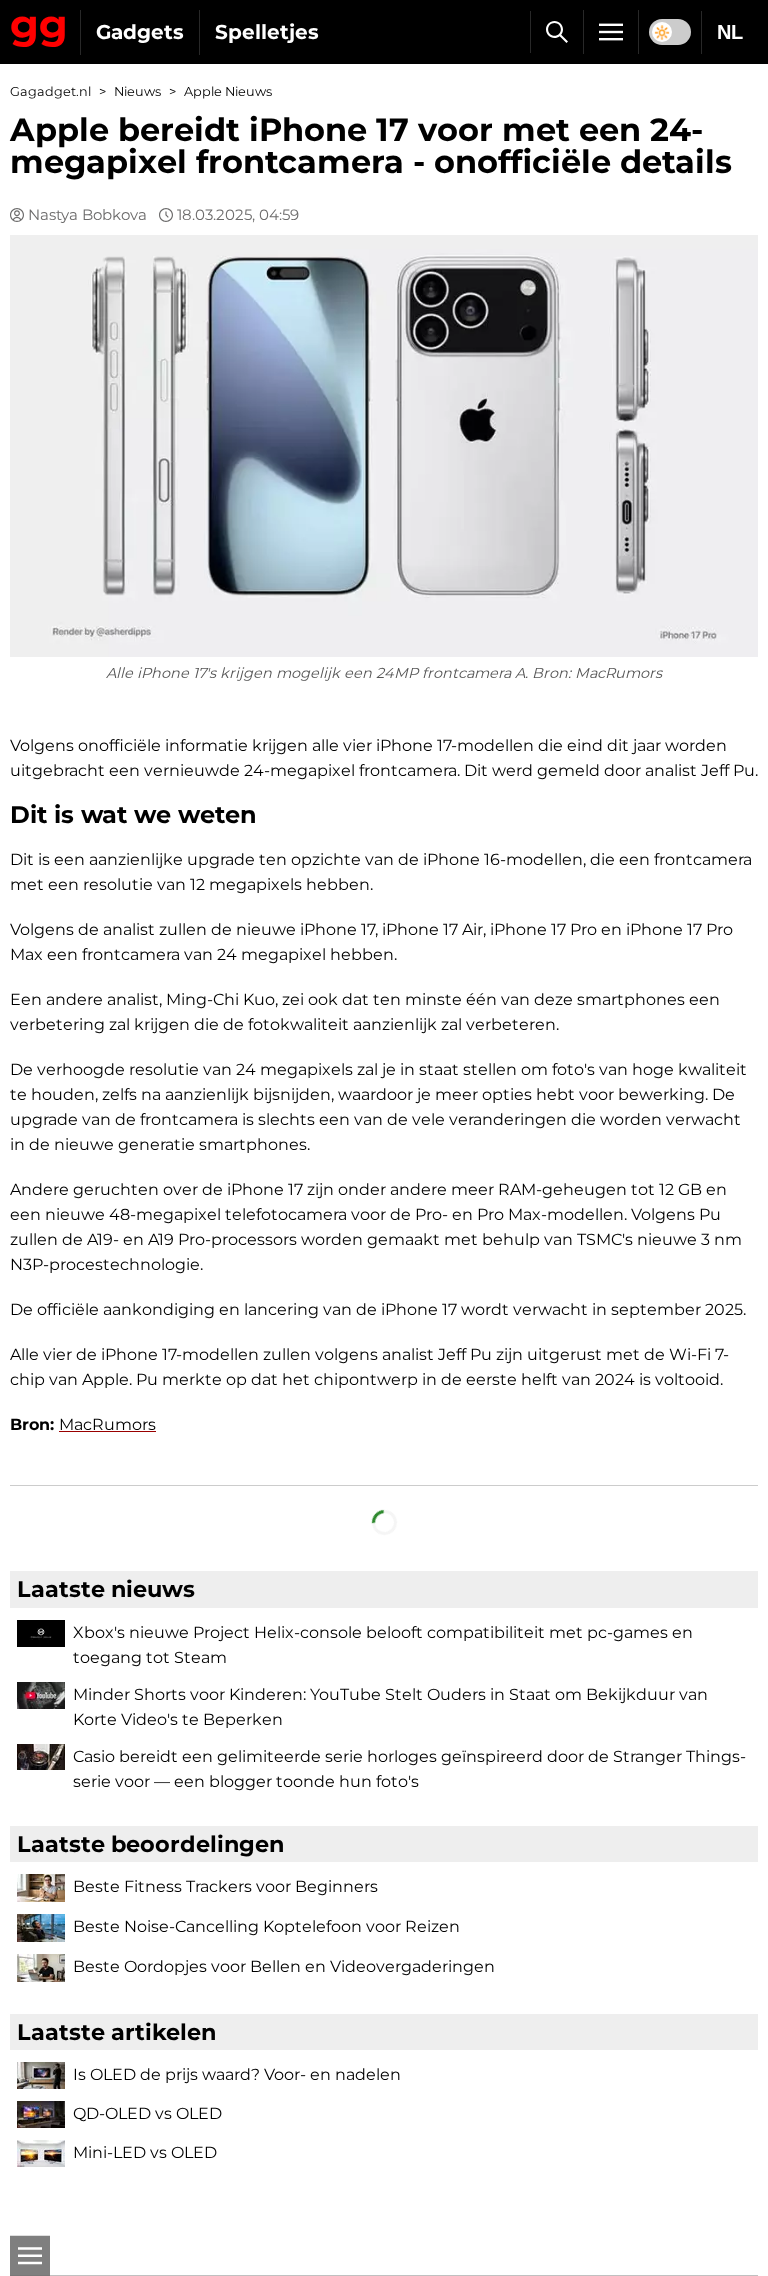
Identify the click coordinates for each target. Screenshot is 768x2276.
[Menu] (611, 32)
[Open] (30, 2256)
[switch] (670, 32)
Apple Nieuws (228, 91)
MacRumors (107, 1424)
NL (730, 32)
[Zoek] (556, 32)
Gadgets (140, 32)
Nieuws (137, 91)
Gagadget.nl (50, 91)
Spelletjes (267, 32)
